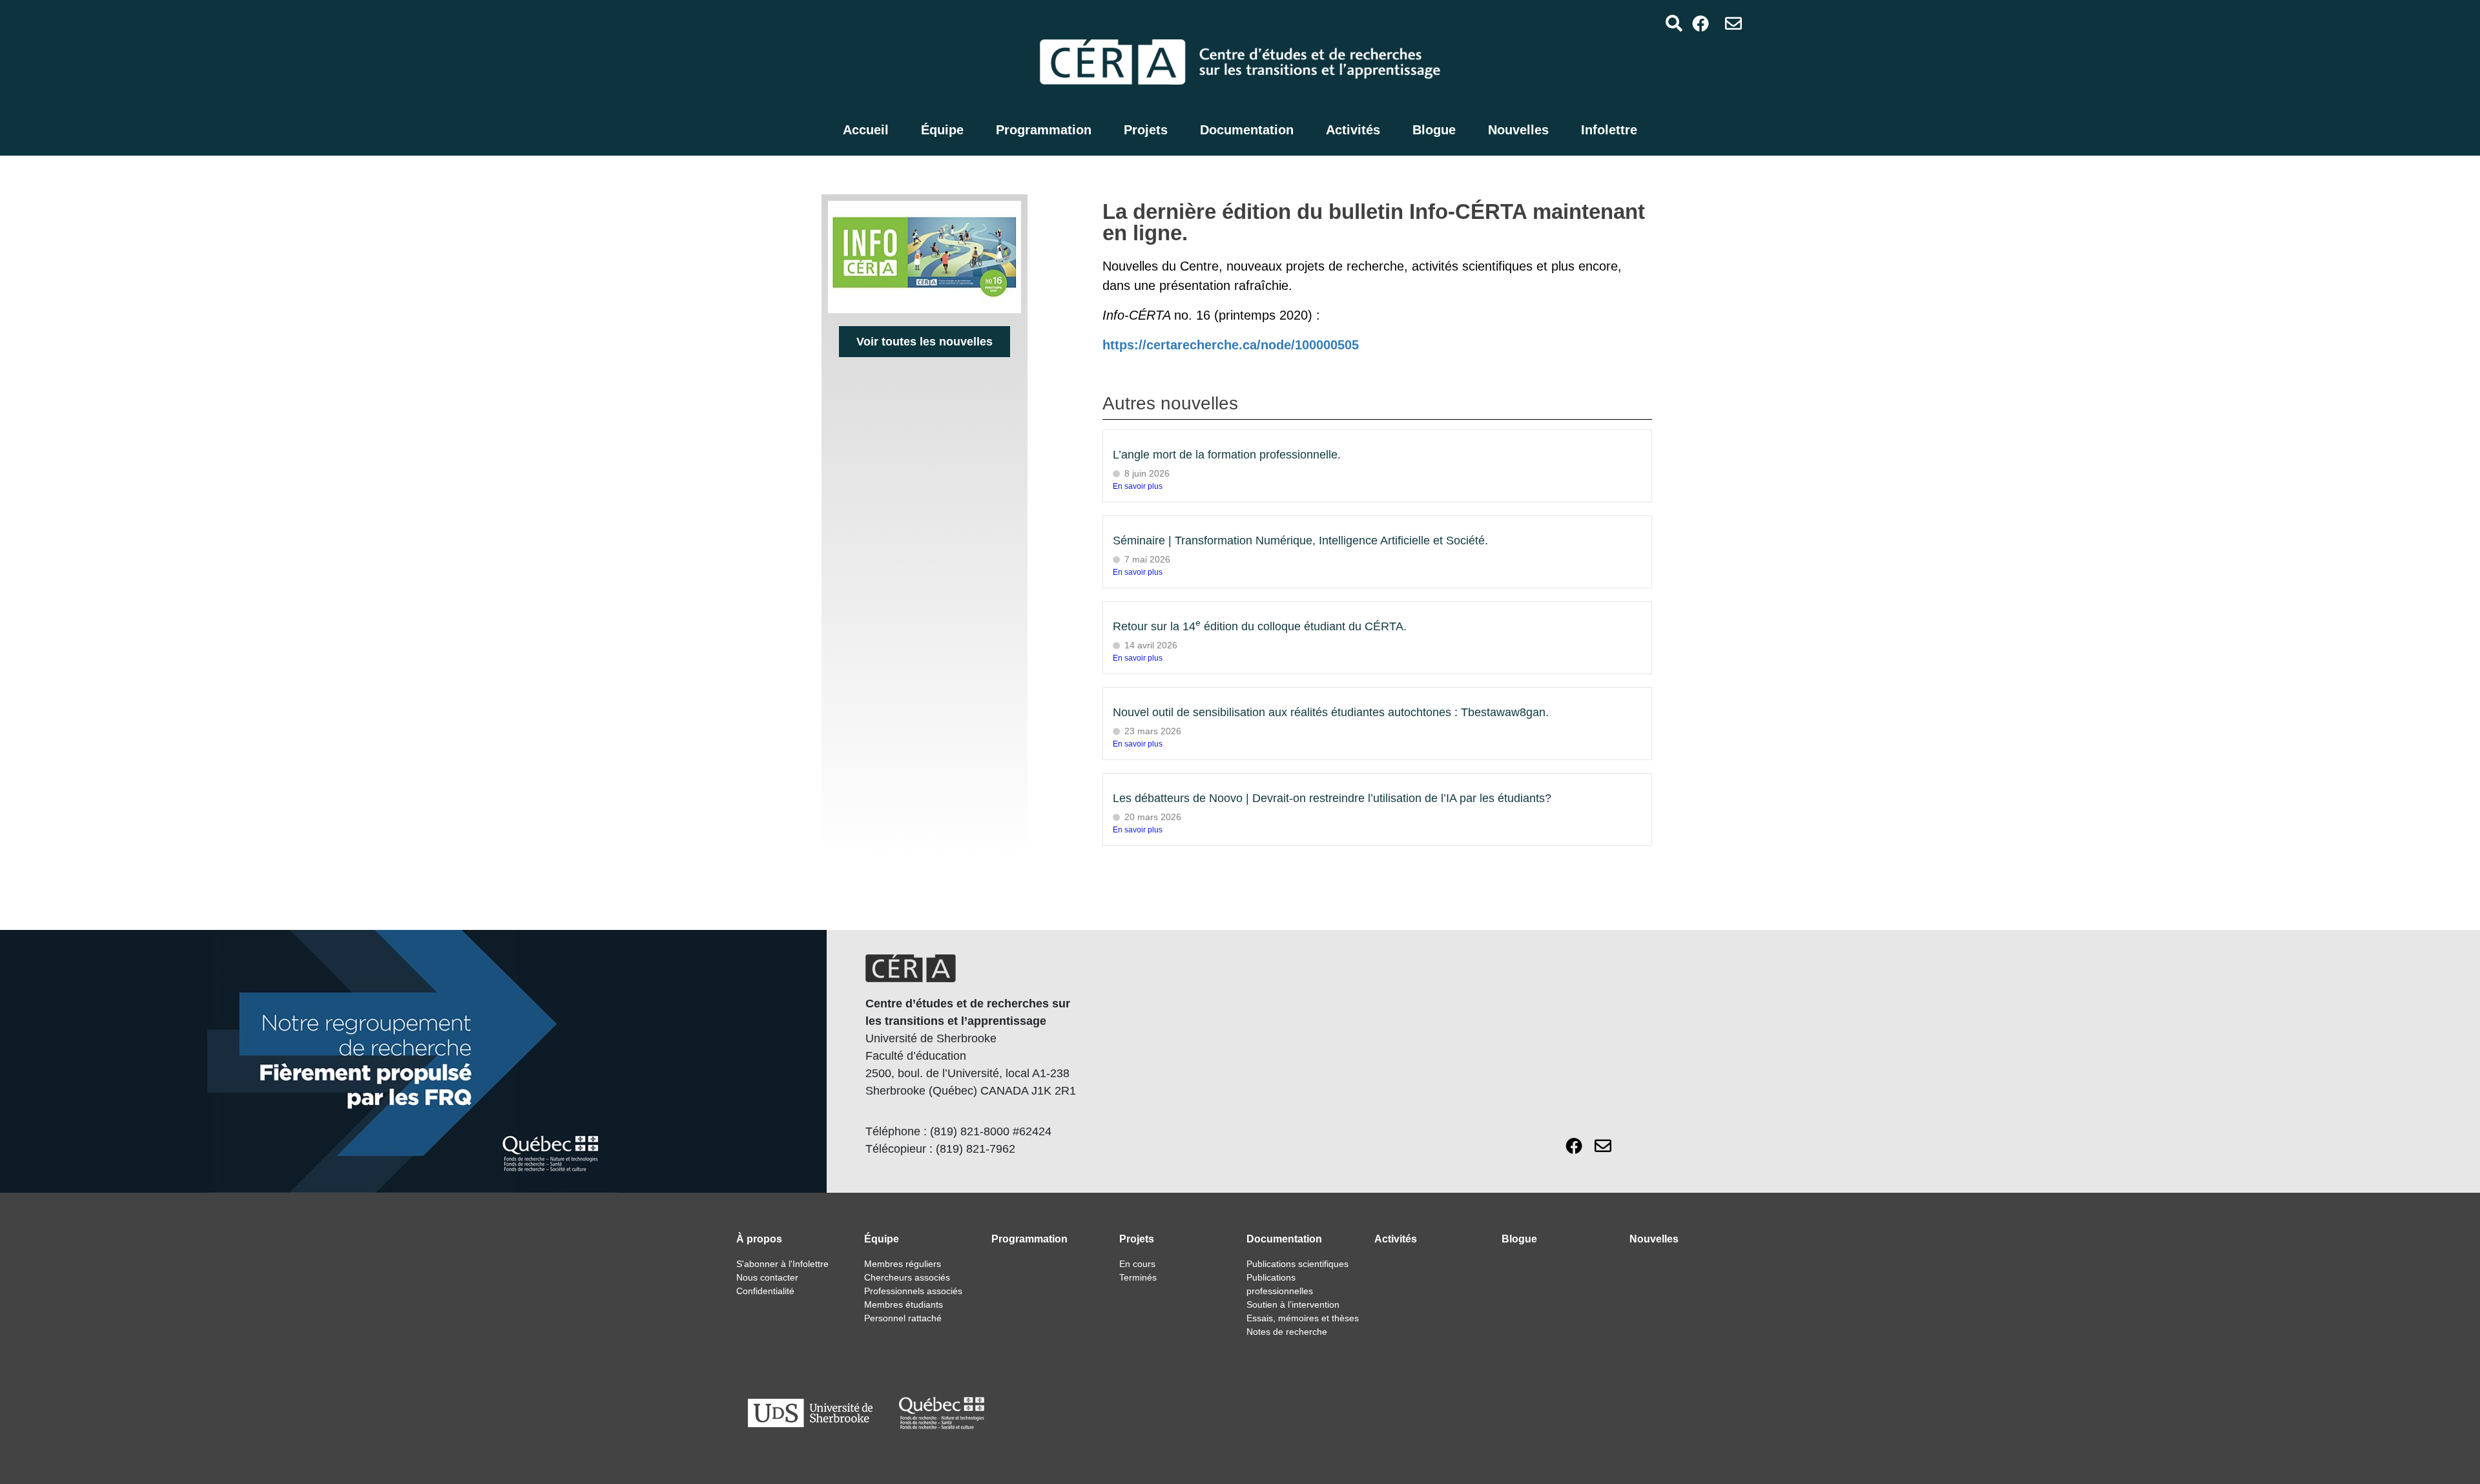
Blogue (1434, 130)
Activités (1353, 130)
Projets (1146, 130)
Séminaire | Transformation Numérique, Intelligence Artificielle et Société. (1300, 541)
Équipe (942, 130)
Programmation (1044, 130)
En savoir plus (1138, 486)
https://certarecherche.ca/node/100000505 (1231, 345)
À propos (759, 1239)
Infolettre (1609, 130)
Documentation (1247, 130)
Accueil (866, 130)
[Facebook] (1701, 23)
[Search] (1674, 23)
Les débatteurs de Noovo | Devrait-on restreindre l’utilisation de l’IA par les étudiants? (1332, 798)
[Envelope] (1734, 23)
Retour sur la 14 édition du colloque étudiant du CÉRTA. (1260, 626)
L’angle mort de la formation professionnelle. (1227, 455)
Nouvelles (1518, 130)
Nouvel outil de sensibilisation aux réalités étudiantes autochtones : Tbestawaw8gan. (1331, 712)
